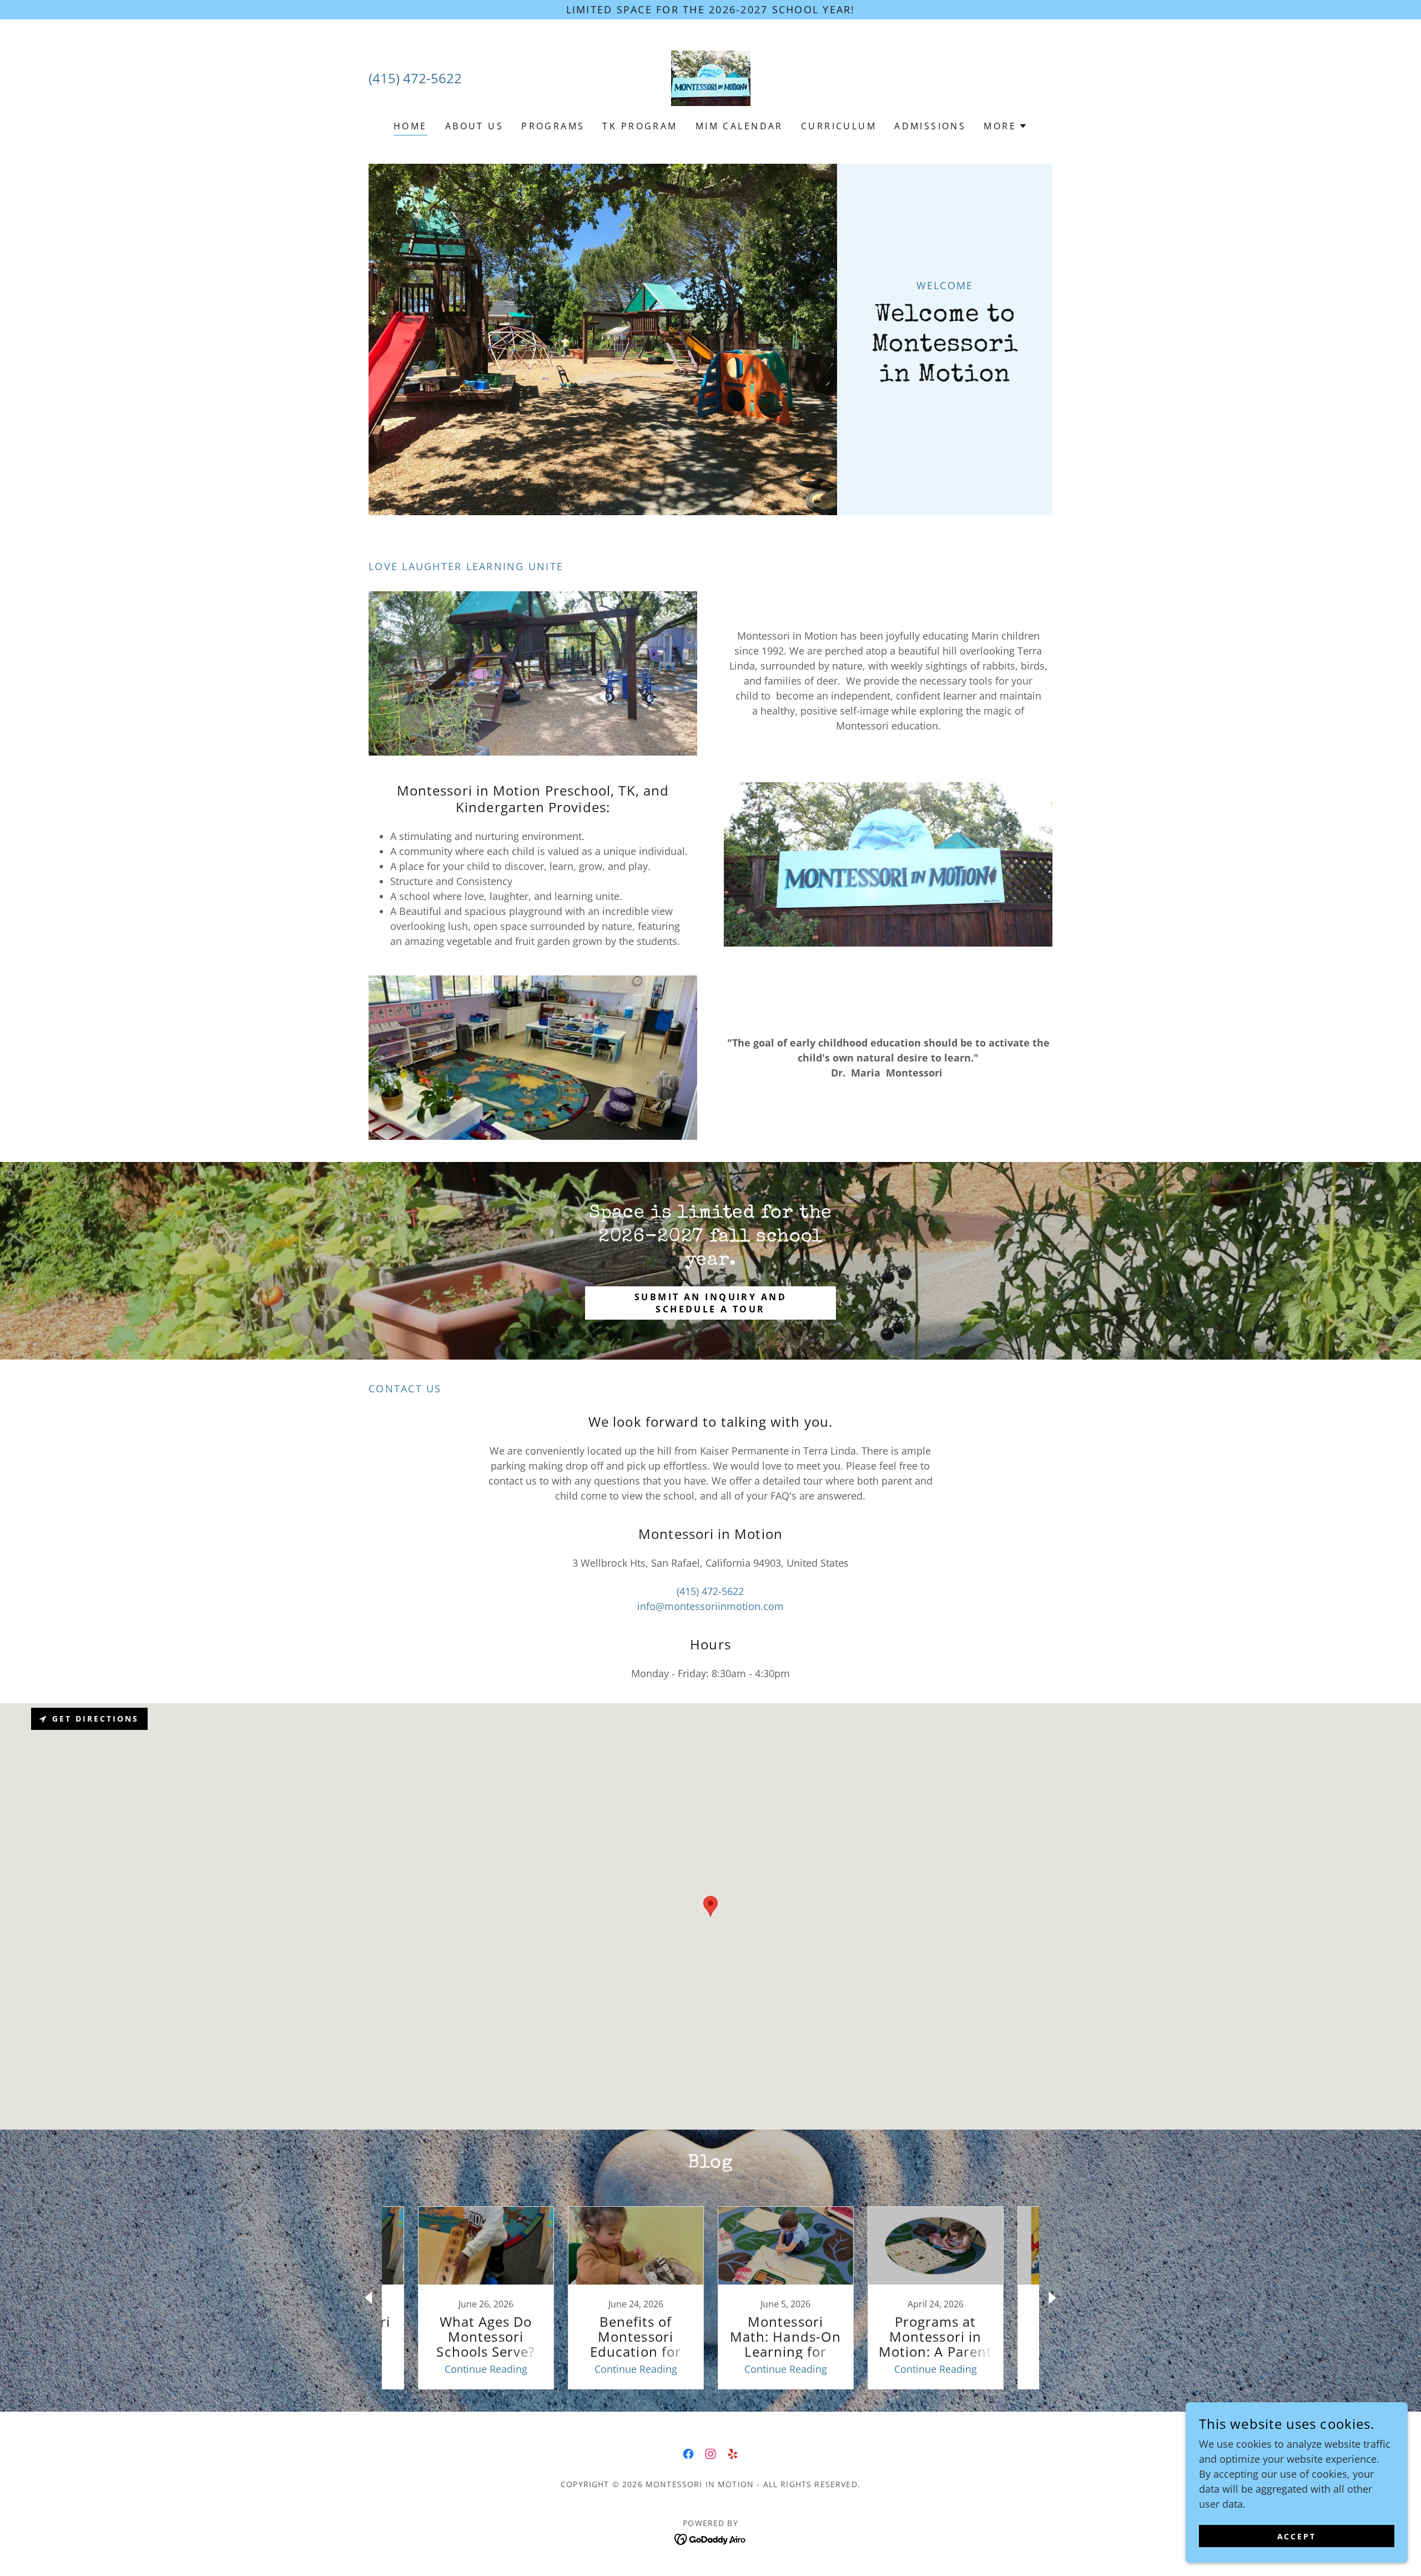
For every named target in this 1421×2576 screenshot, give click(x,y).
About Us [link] (474, 126)
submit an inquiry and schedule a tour (710, 1303)
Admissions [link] (930, 126)
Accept (1297, 2536)
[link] (710, 77)
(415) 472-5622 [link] (415, 78)
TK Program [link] (640, 126)
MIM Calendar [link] (739, 126)
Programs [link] (553, 126)
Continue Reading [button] (486, 2369)
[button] (1006, 126)
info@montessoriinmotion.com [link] (710, 1606)
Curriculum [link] (839, 126)
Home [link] (410, 126)
